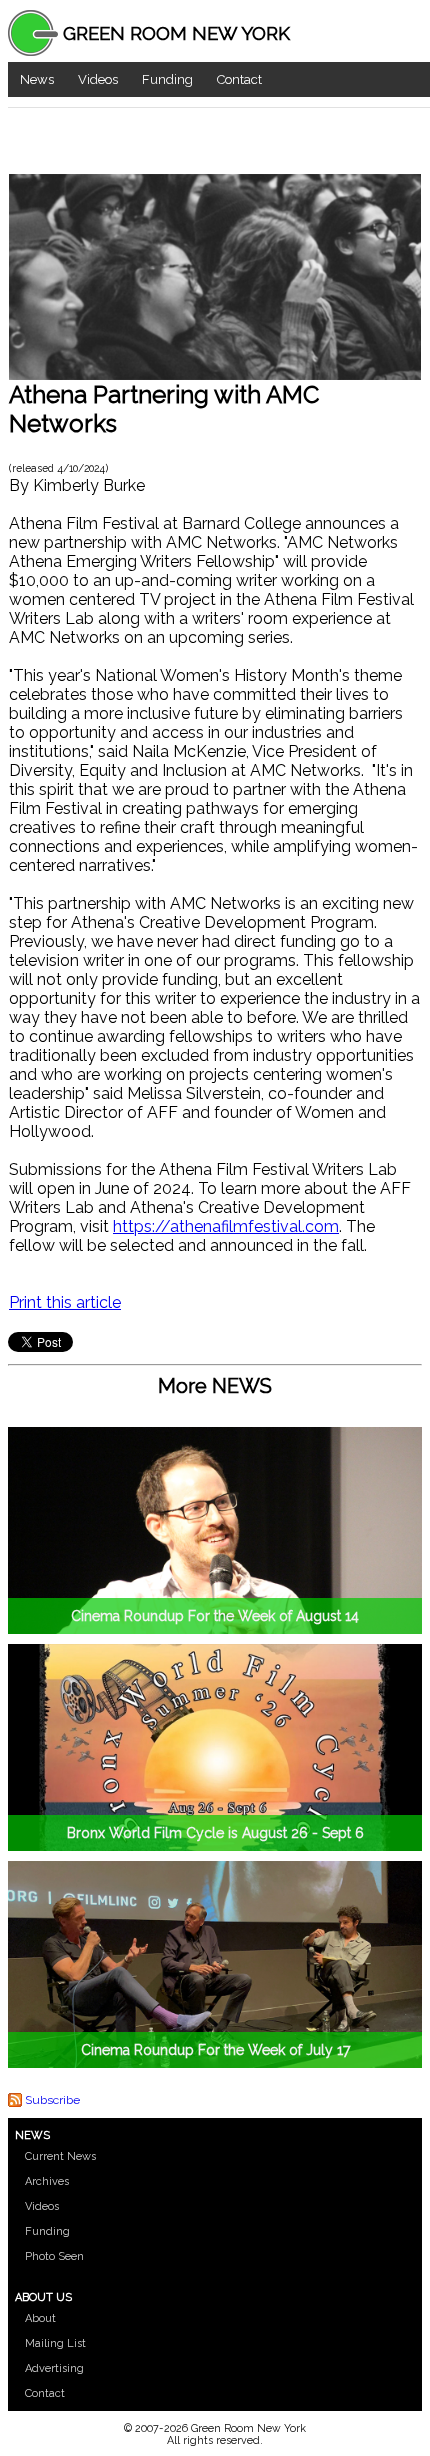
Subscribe (52, 2100)
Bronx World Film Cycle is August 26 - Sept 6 (215, 1833)
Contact (239, 79)
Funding (167, 79)
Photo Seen (54, 2256)
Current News (60, 2156)
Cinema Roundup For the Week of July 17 (215, 2050)
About (40, 2318)
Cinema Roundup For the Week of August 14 (215, 1616)
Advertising (54, 2368)
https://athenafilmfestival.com (226, 1226)
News (37, 79)
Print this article (65, 1302)
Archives (47, 2181)
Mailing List (55, 2343)
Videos (98, 79)
